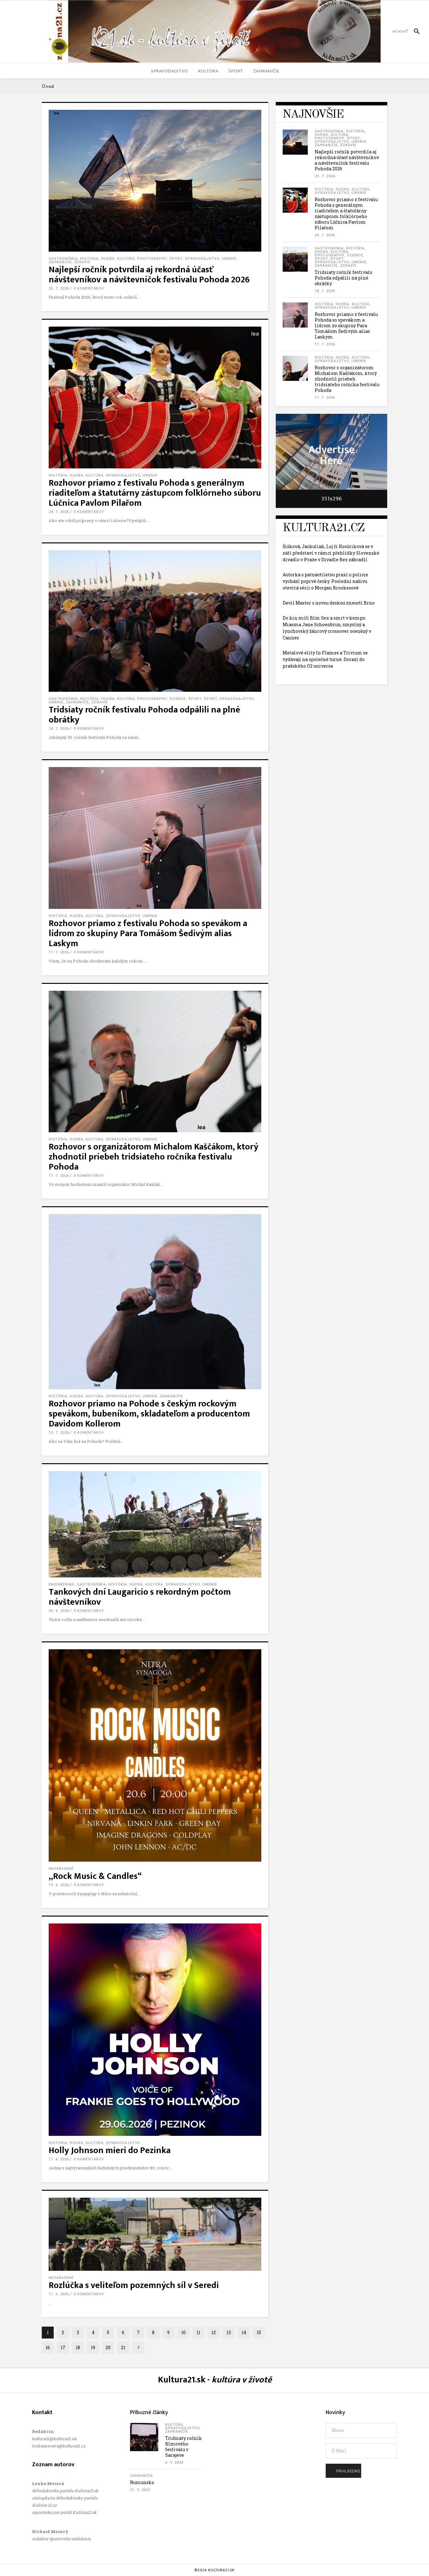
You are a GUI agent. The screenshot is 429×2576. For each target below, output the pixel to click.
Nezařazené (61, 1869)
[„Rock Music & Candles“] (155, 1755)
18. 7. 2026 (59, 729)
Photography (152, 259)
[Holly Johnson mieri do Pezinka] (155, 2030)
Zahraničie (60, 262)
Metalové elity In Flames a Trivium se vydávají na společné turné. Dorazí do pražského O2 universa (325, 659)
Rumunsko (142, 2482)
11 (198, 2332)
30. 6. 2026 (59, 1611)
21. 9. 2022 (140, 2490)
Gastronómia (63, 259)
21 (123, 2347)
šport (176, 259)
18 (78, 2347)
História (89, 259)
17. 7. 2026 (59, 952)
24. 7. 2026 (59, 512)
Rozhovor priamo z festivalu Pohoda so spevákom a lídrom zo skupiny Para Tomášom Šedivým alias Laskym (148, 933)
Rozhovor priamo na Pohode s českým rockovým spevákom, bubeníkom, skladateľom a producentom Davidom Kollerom (149, 1414)
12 (214, 2332)
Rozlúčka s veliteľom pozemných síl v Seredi (134, 2285)
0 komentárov (89, 288)
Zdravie (82, 262)
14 (244, 2332)
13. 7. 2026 (59, 1433)
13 (229, 2332)
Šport (195, 699)
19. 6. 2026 (59, 1885)
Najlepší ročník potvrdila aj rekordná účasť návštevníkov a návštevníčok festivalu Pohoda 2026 (149, 275)
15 (259, 2332)
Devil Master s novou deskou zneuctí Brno (329, 603)
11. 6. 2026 (59, 2159)
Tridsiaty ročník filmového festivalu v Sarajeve (184, 2447)
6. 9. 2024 (174, 2463)
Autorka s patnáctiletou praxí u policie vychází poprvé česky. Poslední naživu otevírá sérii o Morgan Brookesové (325, 581)
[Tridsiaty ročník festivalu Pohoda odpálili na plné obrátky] (155, 621)
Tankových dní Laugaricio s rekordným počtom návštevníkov (140, 1597)
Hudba (108, 259)
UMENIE (229, 259)
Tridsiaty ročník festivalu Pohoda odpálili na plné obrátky (144, 715)
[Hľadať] (414, 31)
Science (177, 699)
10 (183, 2332)
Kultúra (126, 259)
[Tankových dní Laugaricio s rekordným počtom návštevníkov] (155, 1524)
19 (93, 2347)
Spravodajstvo (202, 259)
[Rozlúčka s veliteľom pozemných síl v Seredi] (155, 2234)
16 (48, 2347)
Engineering (62, 1584)
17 (63, 2347)
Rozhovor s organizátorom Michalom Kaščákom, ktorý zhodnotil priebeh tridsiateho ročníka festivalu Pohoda (154, 1157)
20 (108, 2347)
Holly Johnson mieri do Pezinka (110, 2150)
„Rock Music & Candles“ (95, 1876)
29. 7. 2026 (59, 288)
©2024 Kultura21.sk (215, 2570)
